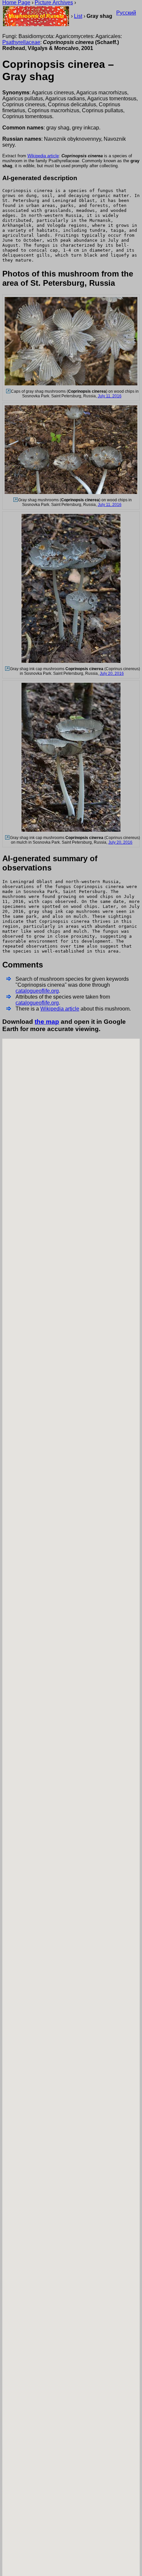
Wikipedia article (43, 156)
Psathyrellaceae (21, 42)
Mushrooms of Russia (36, 16)
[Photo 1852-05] (15, 500)
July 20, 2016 (112, 673)
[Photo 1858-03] (7, 838)
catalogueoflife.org (37, 991)
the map (47, 1022)
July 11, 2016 (110, 396)
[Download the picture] (71, 385)
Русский (126, 13)
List (78, 16)
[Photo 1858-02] (7, 669)
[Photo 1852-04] (8, 391)
